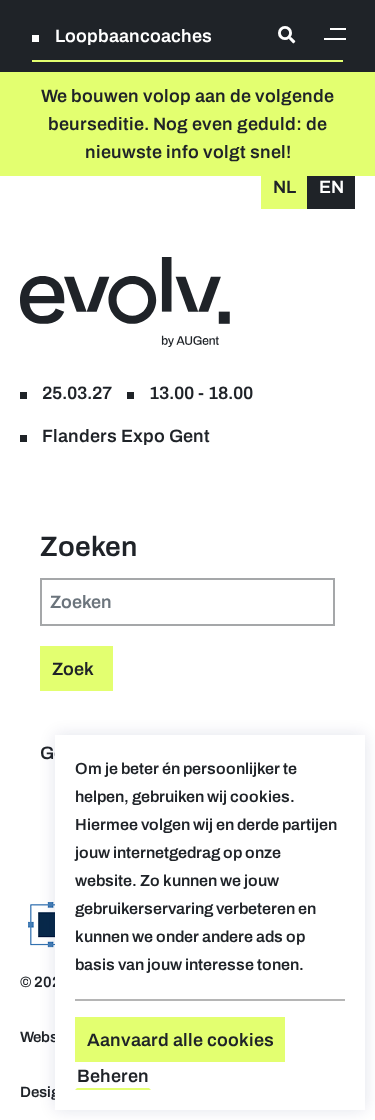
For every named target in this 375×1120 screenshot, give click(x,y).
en (331, 187)
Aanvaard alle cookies (180, 1040)
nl (284, 187)
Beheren (113, 1076)
